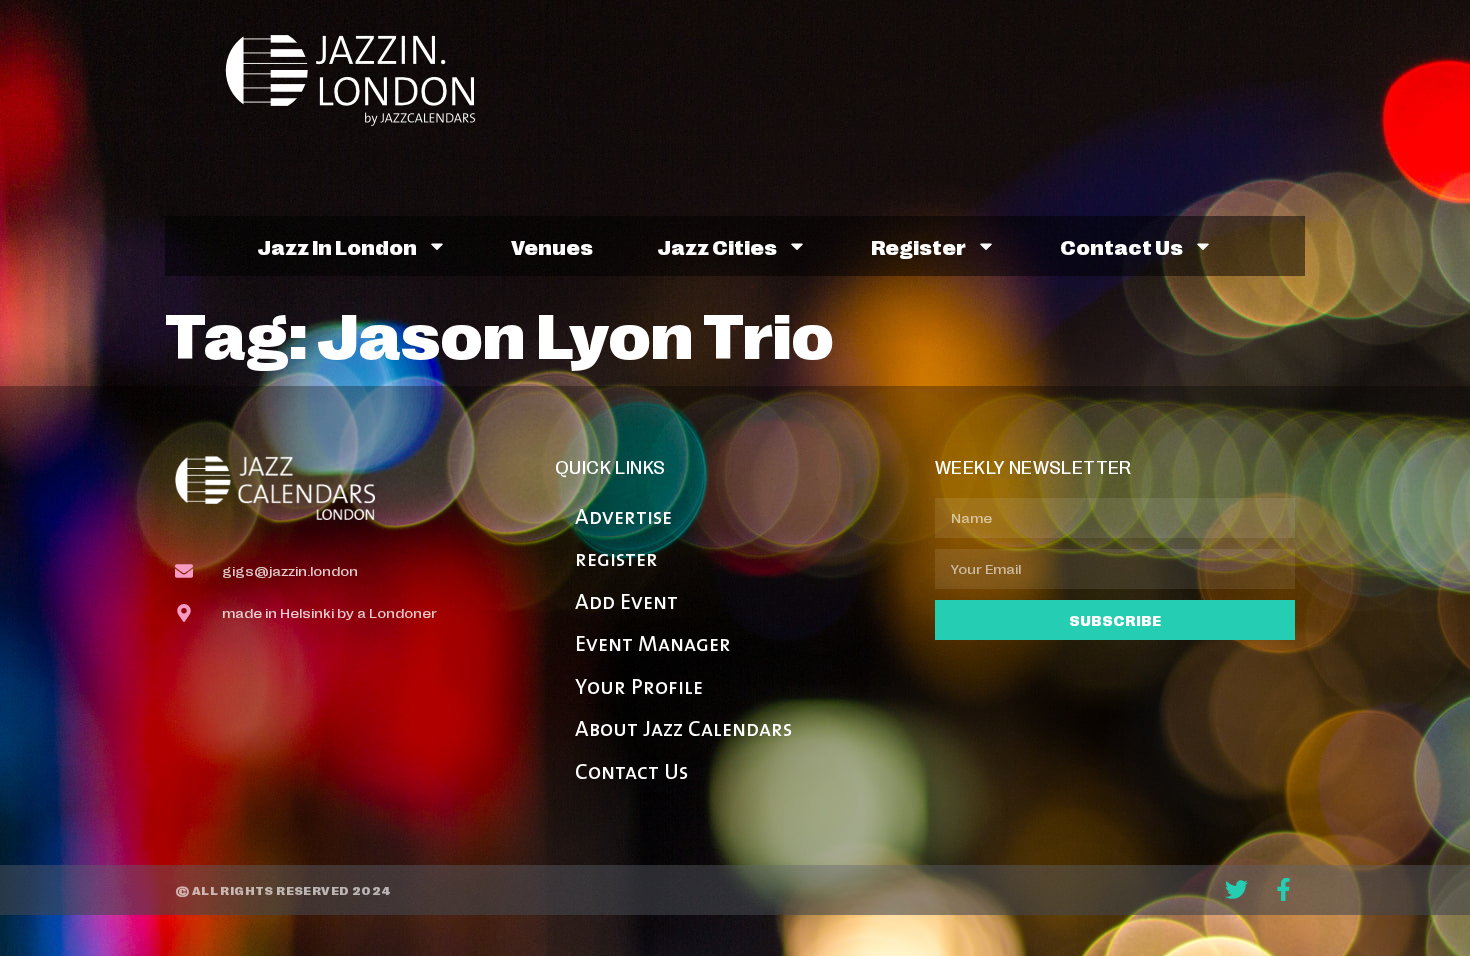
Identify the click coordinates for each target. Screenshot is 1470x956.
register (918, 246)
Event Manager (653, 645)
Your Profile (639, 688)
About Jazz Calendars (683, 730)
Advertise (623, 518)
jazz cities (717, 246)
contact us (1121, 246)
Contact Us (631, 773)
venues (552, 246)
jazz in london (337, 246)
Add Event (626, 603)
